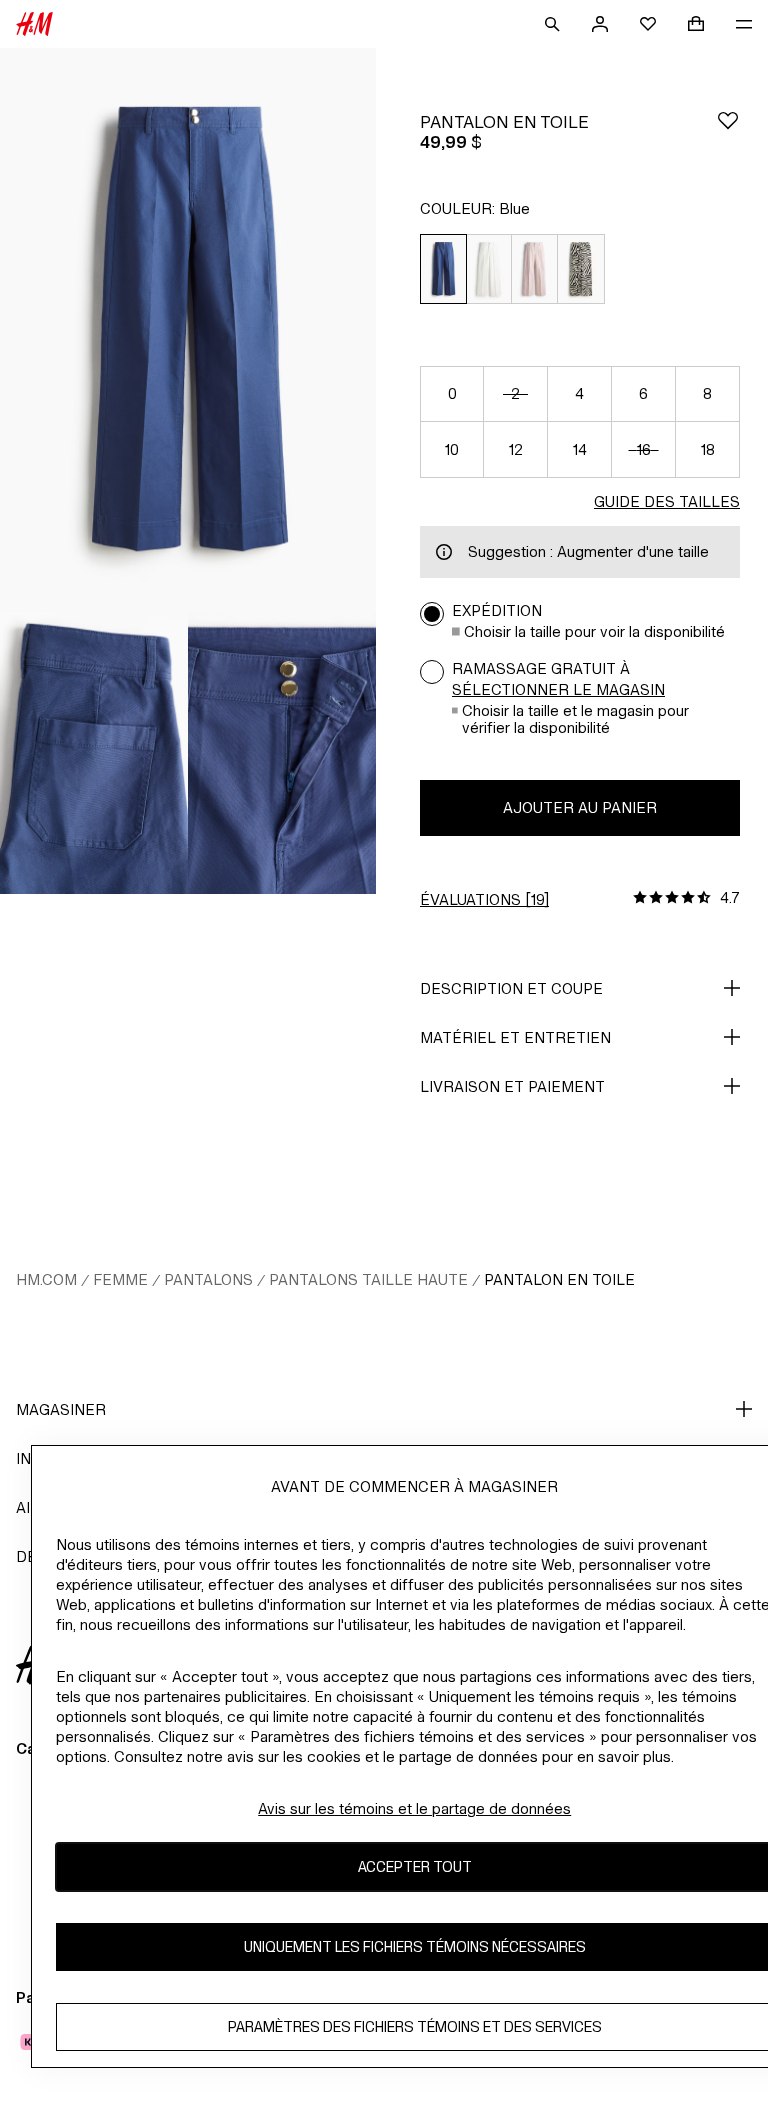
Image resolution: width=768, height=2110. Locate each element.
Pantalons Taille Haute (368, 1279)
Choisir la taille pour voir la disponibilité (594, 631)
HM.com (46, 1279)
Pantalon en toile (559, 1279)
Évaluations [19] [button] (484, 899)
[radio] (443, 269)
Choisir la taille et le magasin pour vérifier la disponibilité (575, 719)
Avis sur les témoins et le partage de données (414, 1808)
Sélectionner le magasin (558, 689)
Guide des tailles (667, 501)
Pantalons (208, 1279)
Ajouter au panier (580, 807)
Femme (120, 1279)
